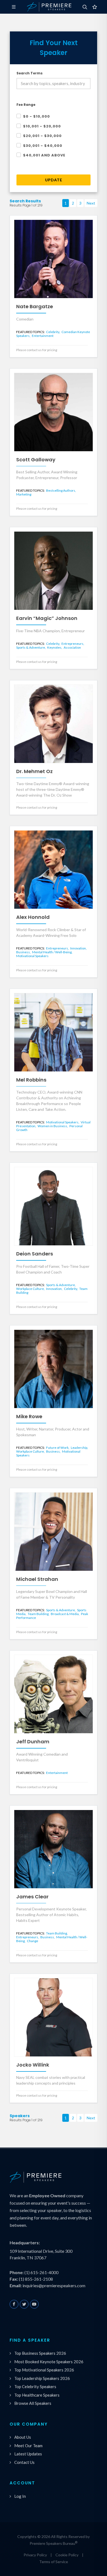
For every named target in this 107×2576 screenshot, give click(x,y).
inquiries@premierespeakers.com (54, 2285)
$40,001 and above (44, 155)
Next (91, 203)
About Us (23, 2437)
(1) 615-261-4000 (41, 2272)
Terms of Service (54, 2562)
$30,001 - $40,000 (43, 146)
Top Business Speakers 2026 (40, 2353)
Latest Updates (28, 2454)
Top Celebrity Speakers (35, 2386)
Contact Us (24, 2462)
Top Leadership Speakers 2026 (42, 2378)
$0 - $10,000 (36, 116)
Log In (20, 2496)
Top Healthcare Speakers (37, 2395)
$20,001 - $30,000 (42, 136)
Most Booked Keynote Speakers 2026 (49, 2362)
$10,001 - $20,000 (42, 126)
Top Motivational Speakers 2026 (44, 2370)
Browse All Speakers (33, 2403)
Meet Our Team (28, 2446)
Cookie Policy (67, 2555)
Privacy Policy (35, 2555)
